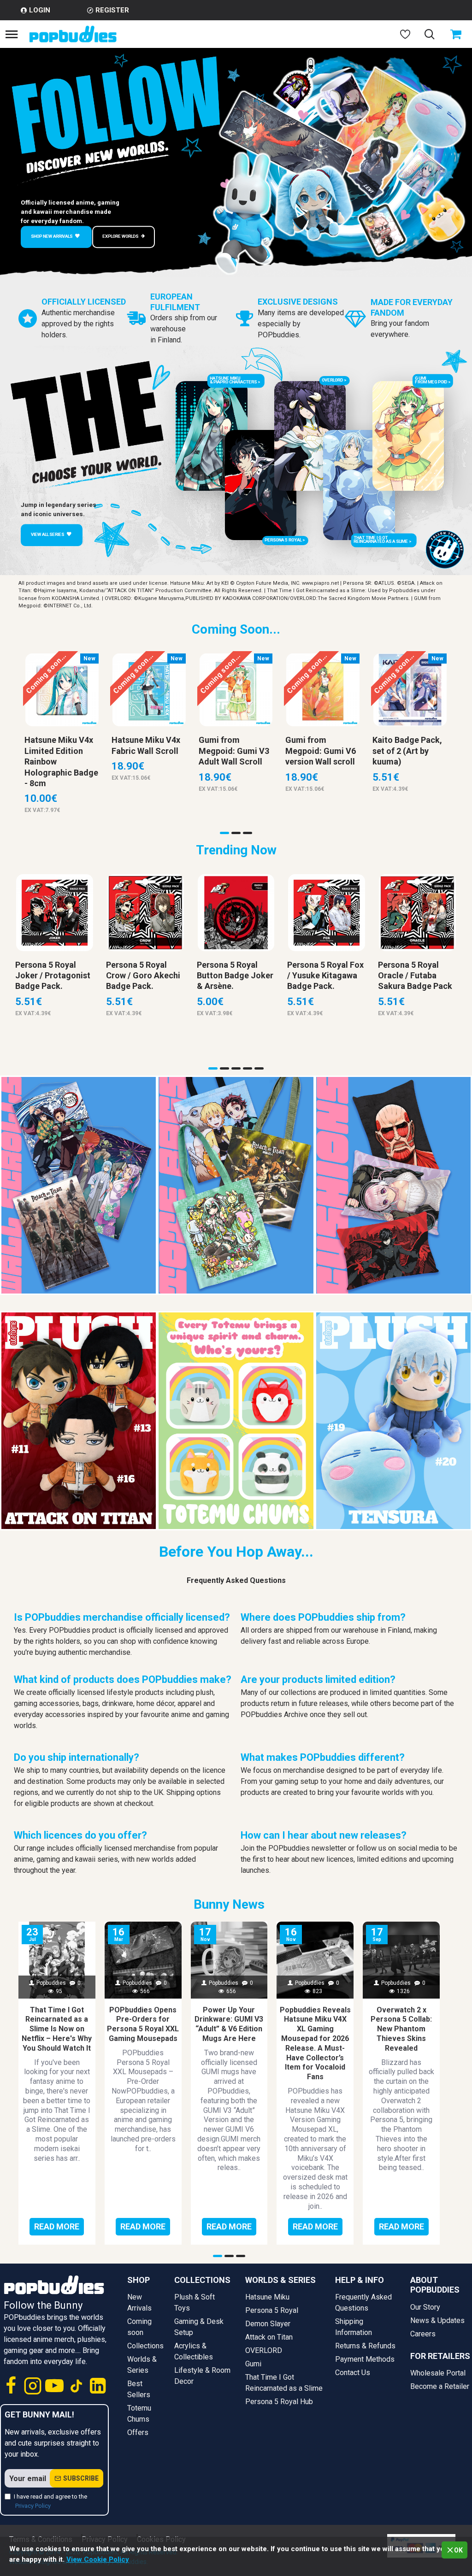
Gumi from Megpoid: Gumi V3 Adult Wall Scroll (234, 751)
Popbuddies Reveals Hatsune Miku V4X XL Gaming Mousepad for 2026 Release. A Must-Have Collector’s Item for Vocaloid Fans (315, 2044)
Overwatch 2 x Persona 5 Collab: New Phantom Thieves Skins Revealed (401, 2029)
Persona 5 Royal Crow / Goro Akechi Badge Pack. (143, 976)
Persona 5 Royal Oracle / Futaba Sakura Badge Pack (415, 976)
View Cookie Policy (98, 2559)
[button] (224, 833)
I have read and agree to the (50, 2501)
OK (458, 2550)
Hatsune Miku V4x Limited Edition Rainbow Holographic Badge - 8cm (61, 762)
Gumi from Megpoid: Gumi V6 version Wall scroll (321, 751)
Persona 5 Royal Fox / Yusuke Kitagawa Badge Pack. (325, 976)
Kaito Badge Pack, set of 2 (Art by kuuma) (407, 751)
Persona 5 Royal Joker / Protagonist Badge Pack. (53, 976)
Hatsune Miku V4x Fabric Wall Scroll (146, 745)
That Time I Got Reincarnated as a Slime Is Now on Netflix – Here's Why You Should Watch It (57, 2029)
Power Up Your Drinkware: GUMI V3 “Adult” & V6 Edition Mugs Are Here (229, 2024)
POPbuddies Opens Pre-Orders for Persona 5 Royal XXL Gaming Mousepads (143, 2024)
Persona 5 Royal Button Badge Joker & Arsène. (235, 976)
